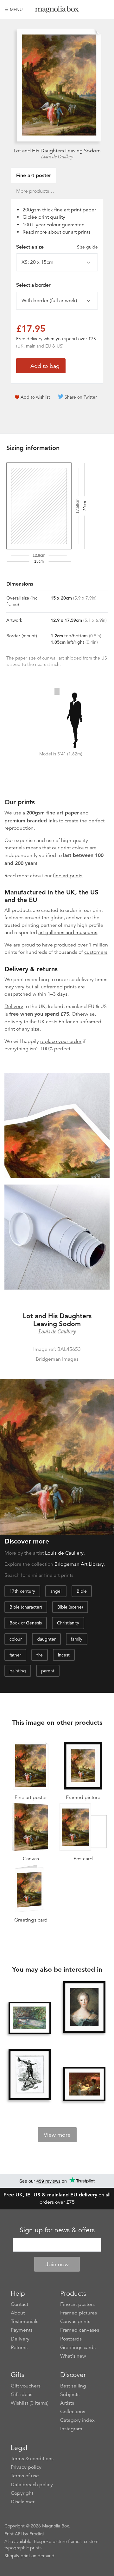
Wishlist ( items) (30, 2403)
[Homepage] (57, 11)
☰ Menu (14, 10)
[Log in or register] (94, 10)
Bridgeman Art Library (79, 1564)
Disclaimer (23, 2502)
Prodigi (37, 2534)
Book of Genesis (26, 1623)
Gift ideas (22, 2394)
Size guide (87, 247)
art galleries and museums (68, 933)
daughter (46, 1639)
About (18, 2313)
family (77, 1639)
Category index (77, 2420)
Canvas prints (75, 2321)
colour (16, 1639)
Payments (22, 2330)
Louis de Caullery (57, 157)
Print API (13, 2534)
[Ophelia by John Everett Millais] (29, 2018)
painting (18, 1671)
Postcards (71, 2339)
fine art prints (68, 876)
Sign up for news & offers (57, 2230)
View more (57, 2135)
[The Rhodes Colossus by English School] (29, 2075)
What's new (73, 2356)
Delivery (14, 1006)
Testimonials (25, 2321)
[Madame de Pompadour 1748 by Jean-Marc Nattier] (84, 2008)
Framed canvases (80, 2330)
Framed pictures (79, 2313)
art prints (81, 232)
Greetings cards (78, 2347)
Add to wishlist (35, 397)
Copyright (22, 2493)
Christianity (68, 1623)
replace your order (61, 1041)
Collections (73, 2412)
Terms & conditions (32, 2459)
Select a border (33, 285)
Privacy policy (26, 2467)
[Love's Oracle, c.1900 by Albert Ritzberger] (84, 2084)
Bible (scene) (70, 1607)
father (15, 1655)
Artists (67, 2403)
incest (64, 1655)
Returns (19, 2347)
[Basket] (105, 10)
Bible (82, 1591)
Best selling (73, 2386)
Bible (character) (26, 1607)
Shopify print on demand (29, 2556)
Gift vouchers (26, 2386)
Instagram (71, 2429)
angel (56, 1591)
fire (40, 1655)
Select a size (57, 247)
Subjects (70, 2394)
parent (48, 1671)
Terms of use (25, 2476)
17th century (22, 1591)
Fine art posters (77, 2304)
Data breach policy (32, 2485)
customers (96, 952)
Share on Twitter (81, 397)
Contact (19, 2304)
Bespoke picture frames (58, 2541)
